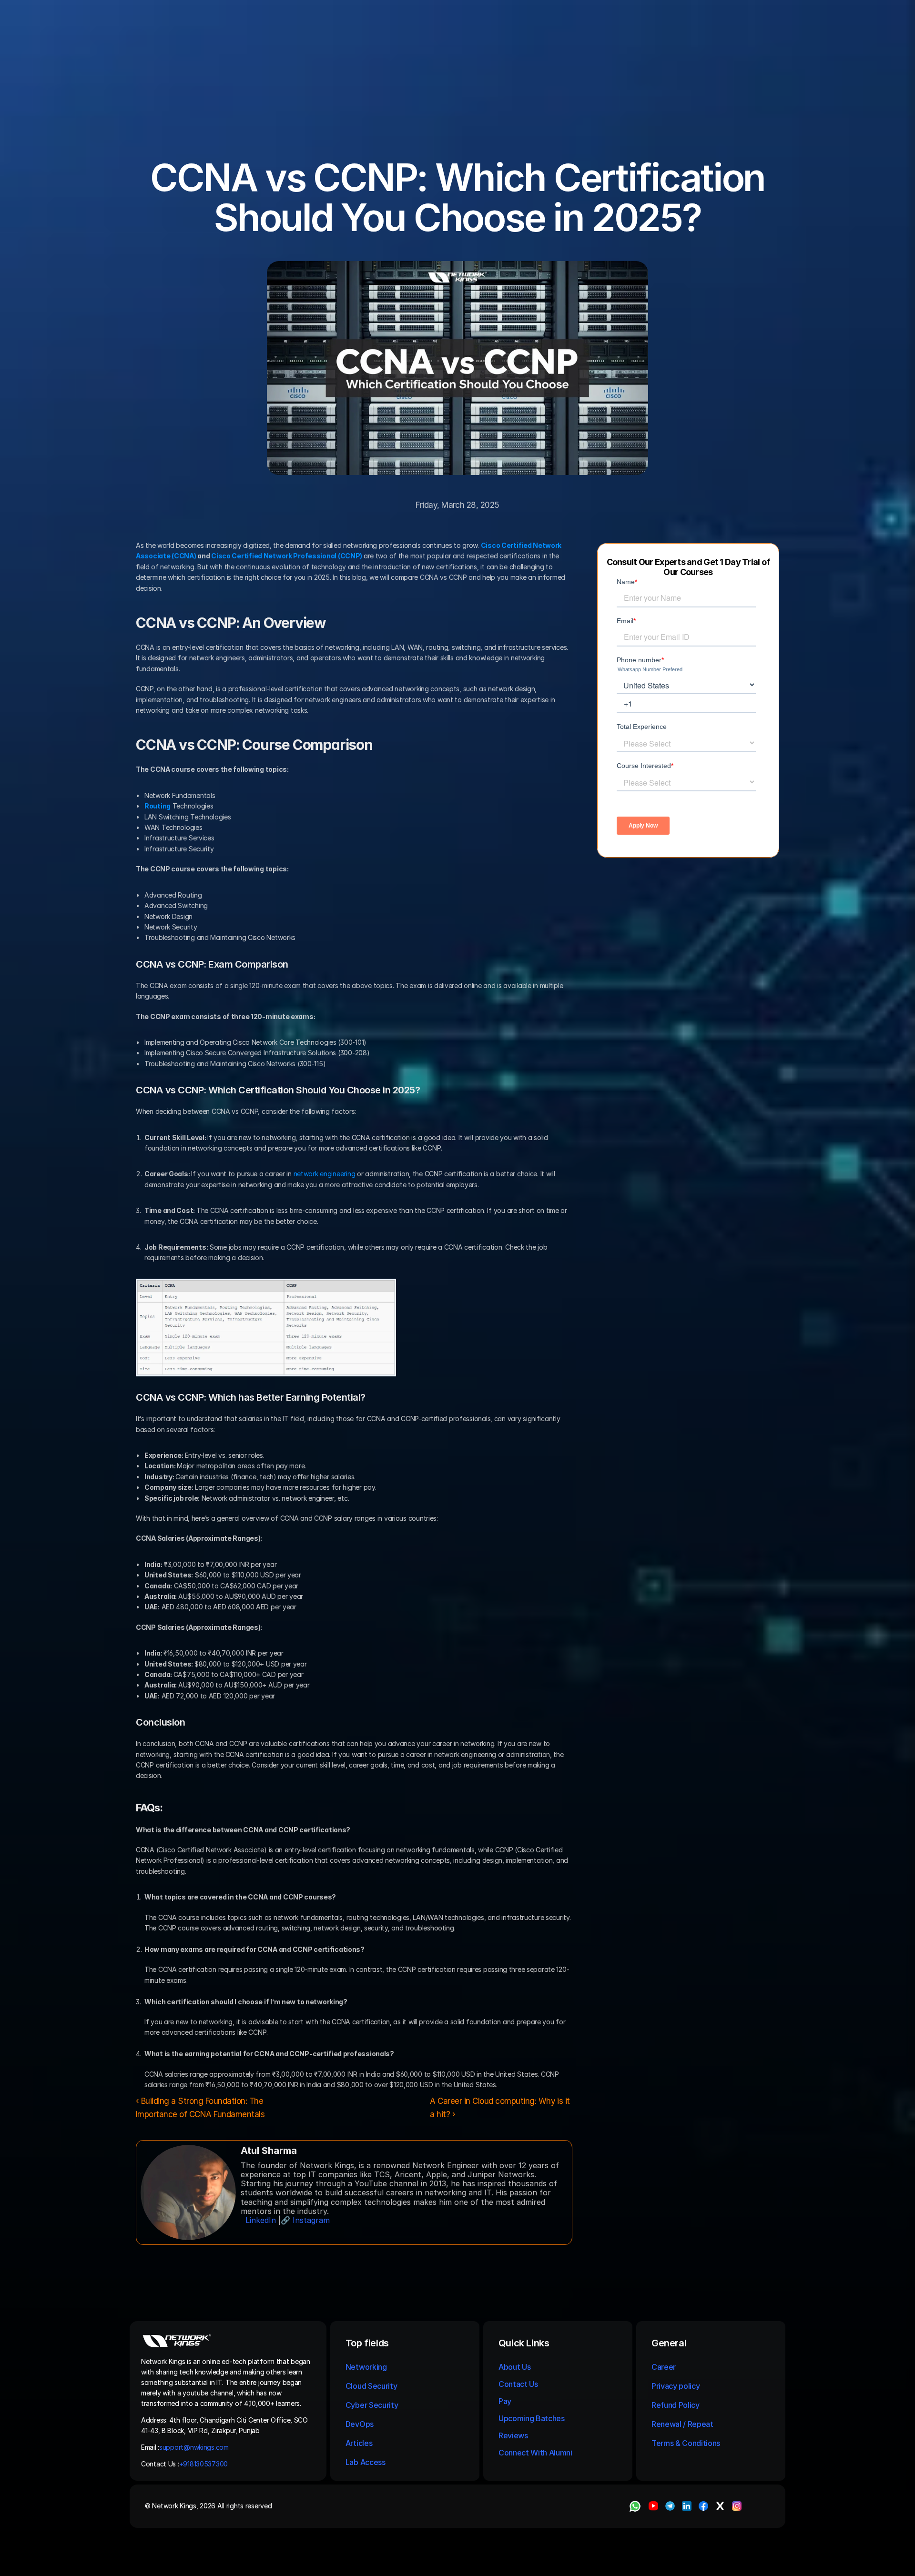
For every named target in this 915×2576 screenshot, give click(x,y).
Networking (366, 2367)
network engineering (325, 1174)
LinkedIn (261, 2220)
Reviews (513, 2435)
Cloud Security (371, 2386)
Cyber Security (372, 2405)
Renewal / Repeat (682, 2424)
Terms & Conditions (687, 2443)
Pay (505, 2401)
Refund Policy (676, 2405)
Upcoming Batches (532, 2418)
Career (664, 2367)
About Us (514, 2367)
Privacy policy (676, 2386)
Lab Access (366, 2462)
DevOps (360, 2424)
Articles (359, 2443)
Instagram (311, 2220)
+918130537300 (204, 2464)
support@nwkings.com (194, 2447)
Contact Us (518, 2384)
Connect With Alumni (536, 2453)
